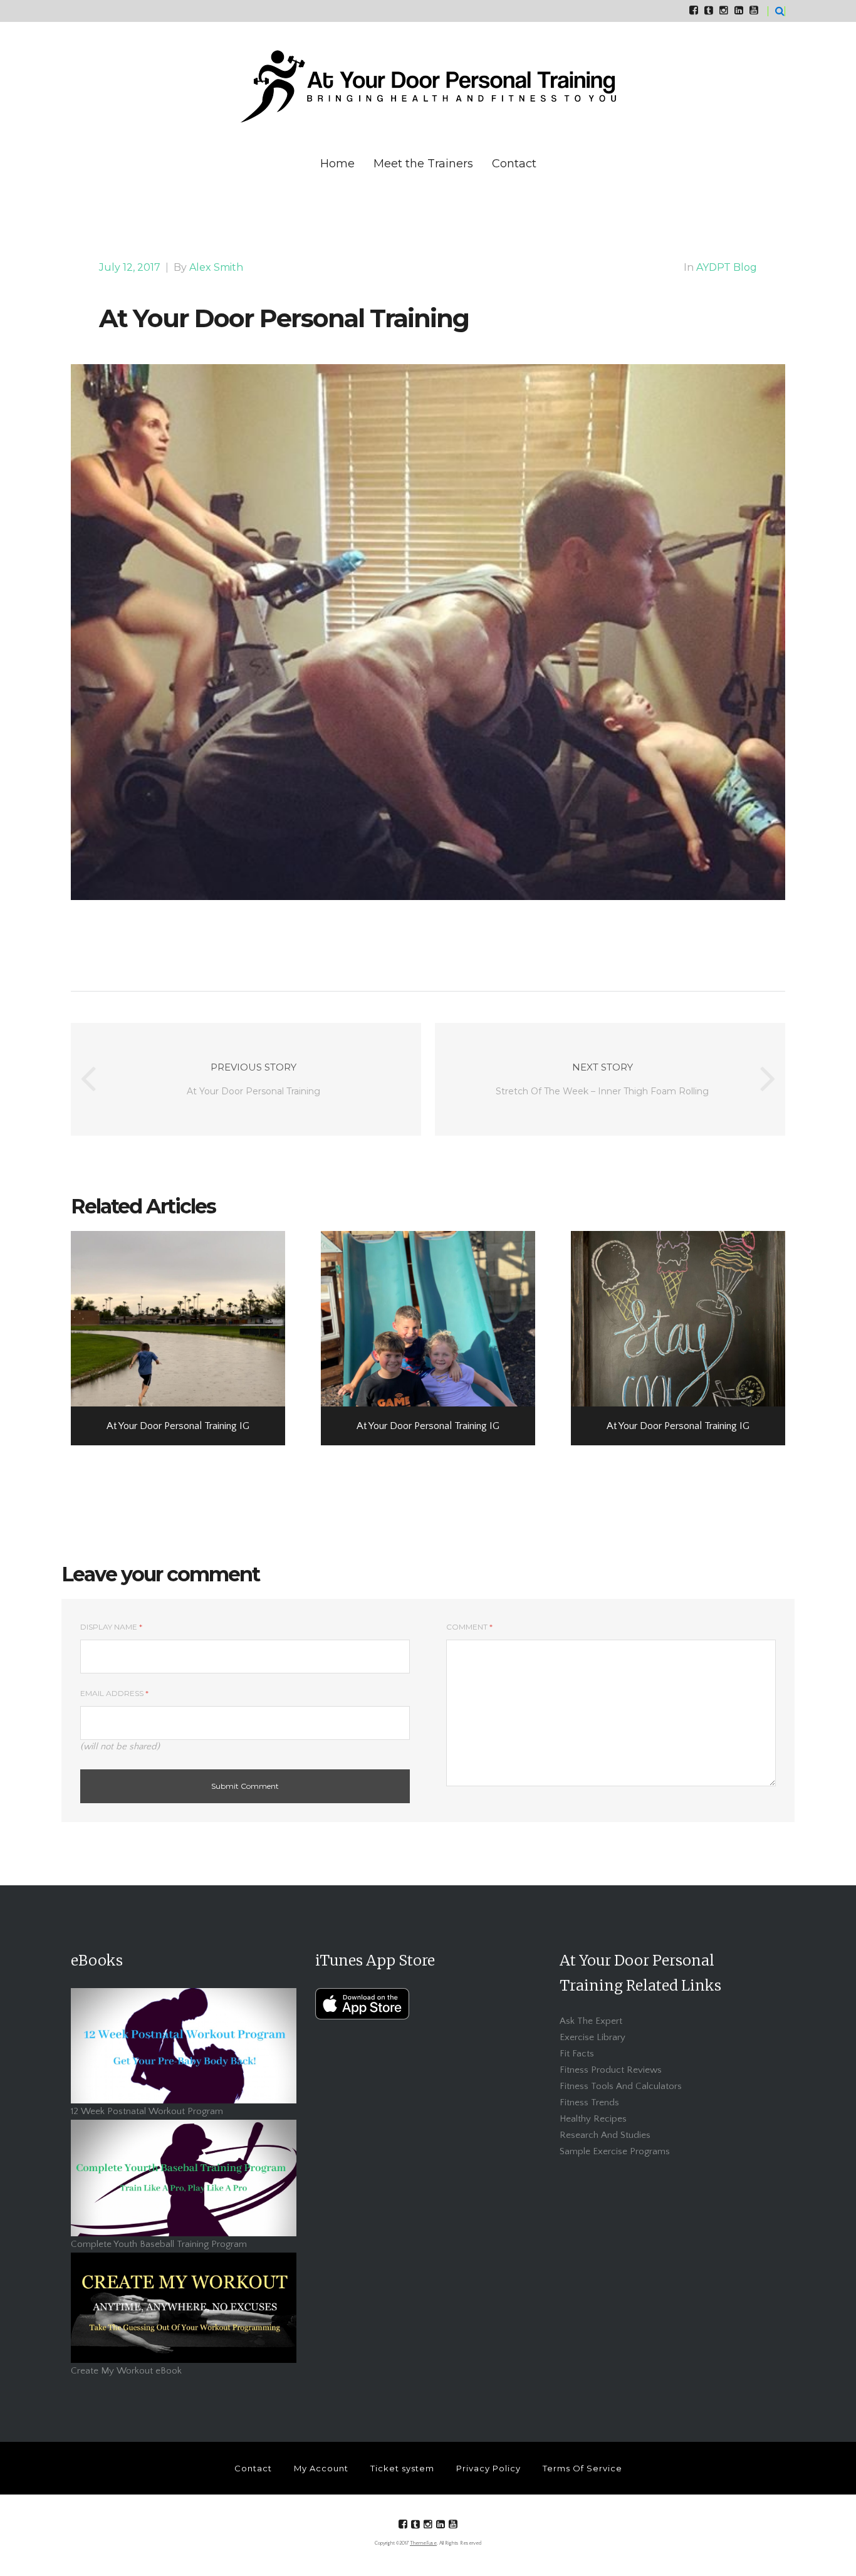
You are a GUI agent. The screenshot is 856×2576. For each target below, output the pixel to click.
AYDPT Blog (727, 267)
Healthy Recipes (593, 2119)
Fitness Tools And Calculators (621, 2086)
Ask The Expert (591, 2021)
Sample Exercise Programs (615, 2151)
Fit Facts (577, 2054)
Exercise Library (592, 2037)
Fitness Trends (589, 2102)
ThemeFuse (423, 2543)
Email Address (114, 1693)
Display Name (111, 1627)
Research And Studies (605, 2135)
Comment (469, 1627)
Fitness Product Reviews (611, 2070)
